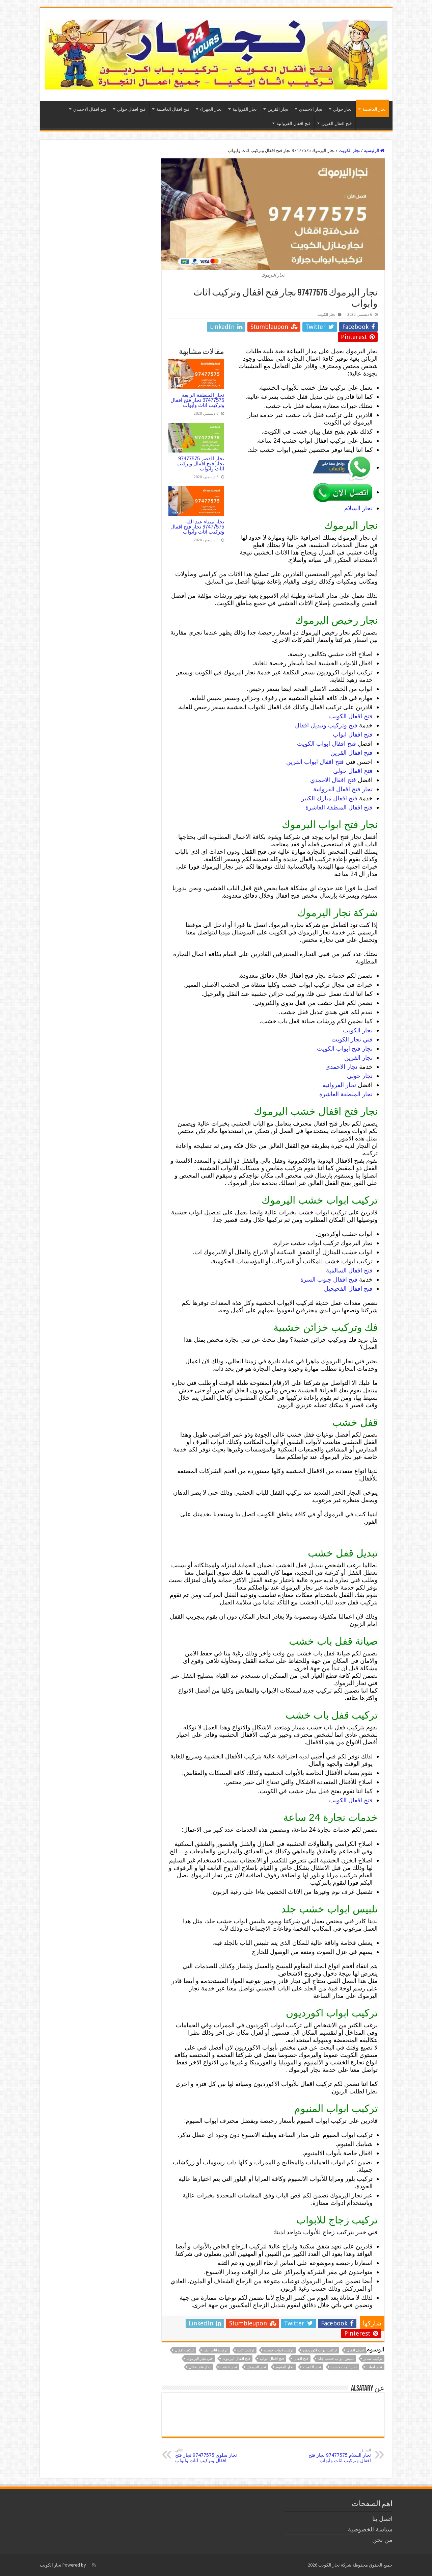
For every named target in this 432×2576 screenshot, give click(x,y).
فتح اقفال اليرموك (236, 2359)
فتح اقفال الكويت (351, 716)
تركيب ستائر (373, 2359)
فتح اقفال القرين (336, 123)
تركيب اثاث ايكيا (215, 2350)
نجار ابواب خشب (344, 2367)
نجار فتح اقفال (200, 2367)
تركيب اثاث (246, 2350)
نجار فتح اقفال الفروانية (343, 789)
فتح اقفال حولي (131, 109)
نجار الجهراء (211, 109)
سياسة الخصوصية (370, 2529)
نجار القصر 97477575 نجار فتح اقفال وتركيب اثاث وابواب (200, 463)
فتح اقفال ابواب (353, 734)
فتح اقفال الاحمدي (90, 109)
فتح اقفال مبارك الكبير (329, 798)
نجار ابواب (374, 2367)
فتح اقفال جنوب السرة (329, 1279)
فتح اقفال (301, 2359)
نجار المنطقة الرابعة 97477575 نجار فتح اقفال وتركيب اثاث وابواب (197, 400)
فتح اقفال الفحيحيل (348, 1289)
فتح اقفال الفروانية (293, 123)
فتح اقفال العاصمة (173, 109)
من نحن (382, 2540)
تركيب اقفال (184, 2350)
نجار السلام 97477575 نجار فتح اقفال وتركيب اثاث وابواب (340, 2456)
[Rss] (94, 2565)
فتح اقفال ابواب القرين (315, 762)
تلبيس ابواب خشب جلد (336, 2359)
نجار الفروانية (245, 109)
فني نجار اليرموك (200, 2359)
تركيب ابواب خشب (279, 2350)
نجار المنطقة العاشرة (346, 1094)
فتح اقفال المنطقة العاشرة (339, 807)
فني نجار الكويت (352, 1039)
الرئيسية (372, 150)
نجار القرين (278, 109)
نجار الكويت (349, 150)
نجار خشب (229, 2367)
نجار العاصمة (374, 109)
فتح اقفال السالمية (349, 1270)
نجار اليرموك (256, 2367)
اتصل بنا (382, 2519)
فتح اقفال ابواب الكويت (327, 743)
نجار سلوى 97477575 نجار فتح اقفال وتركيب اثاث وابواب (206, 2456)
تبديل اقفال (355, 2350)
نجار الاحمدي (311, 109)
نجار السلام (358, 508)
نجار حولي (342, 109)
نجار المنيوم (285, 2367)
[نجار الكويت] (216, 53)
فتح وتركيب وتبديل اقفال (326, 725)
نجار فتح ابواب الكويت (345, 1048)
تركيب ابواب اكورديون (320, 2350)
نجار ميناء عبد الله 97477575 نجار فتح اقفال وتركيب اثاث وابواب (197, 527)
